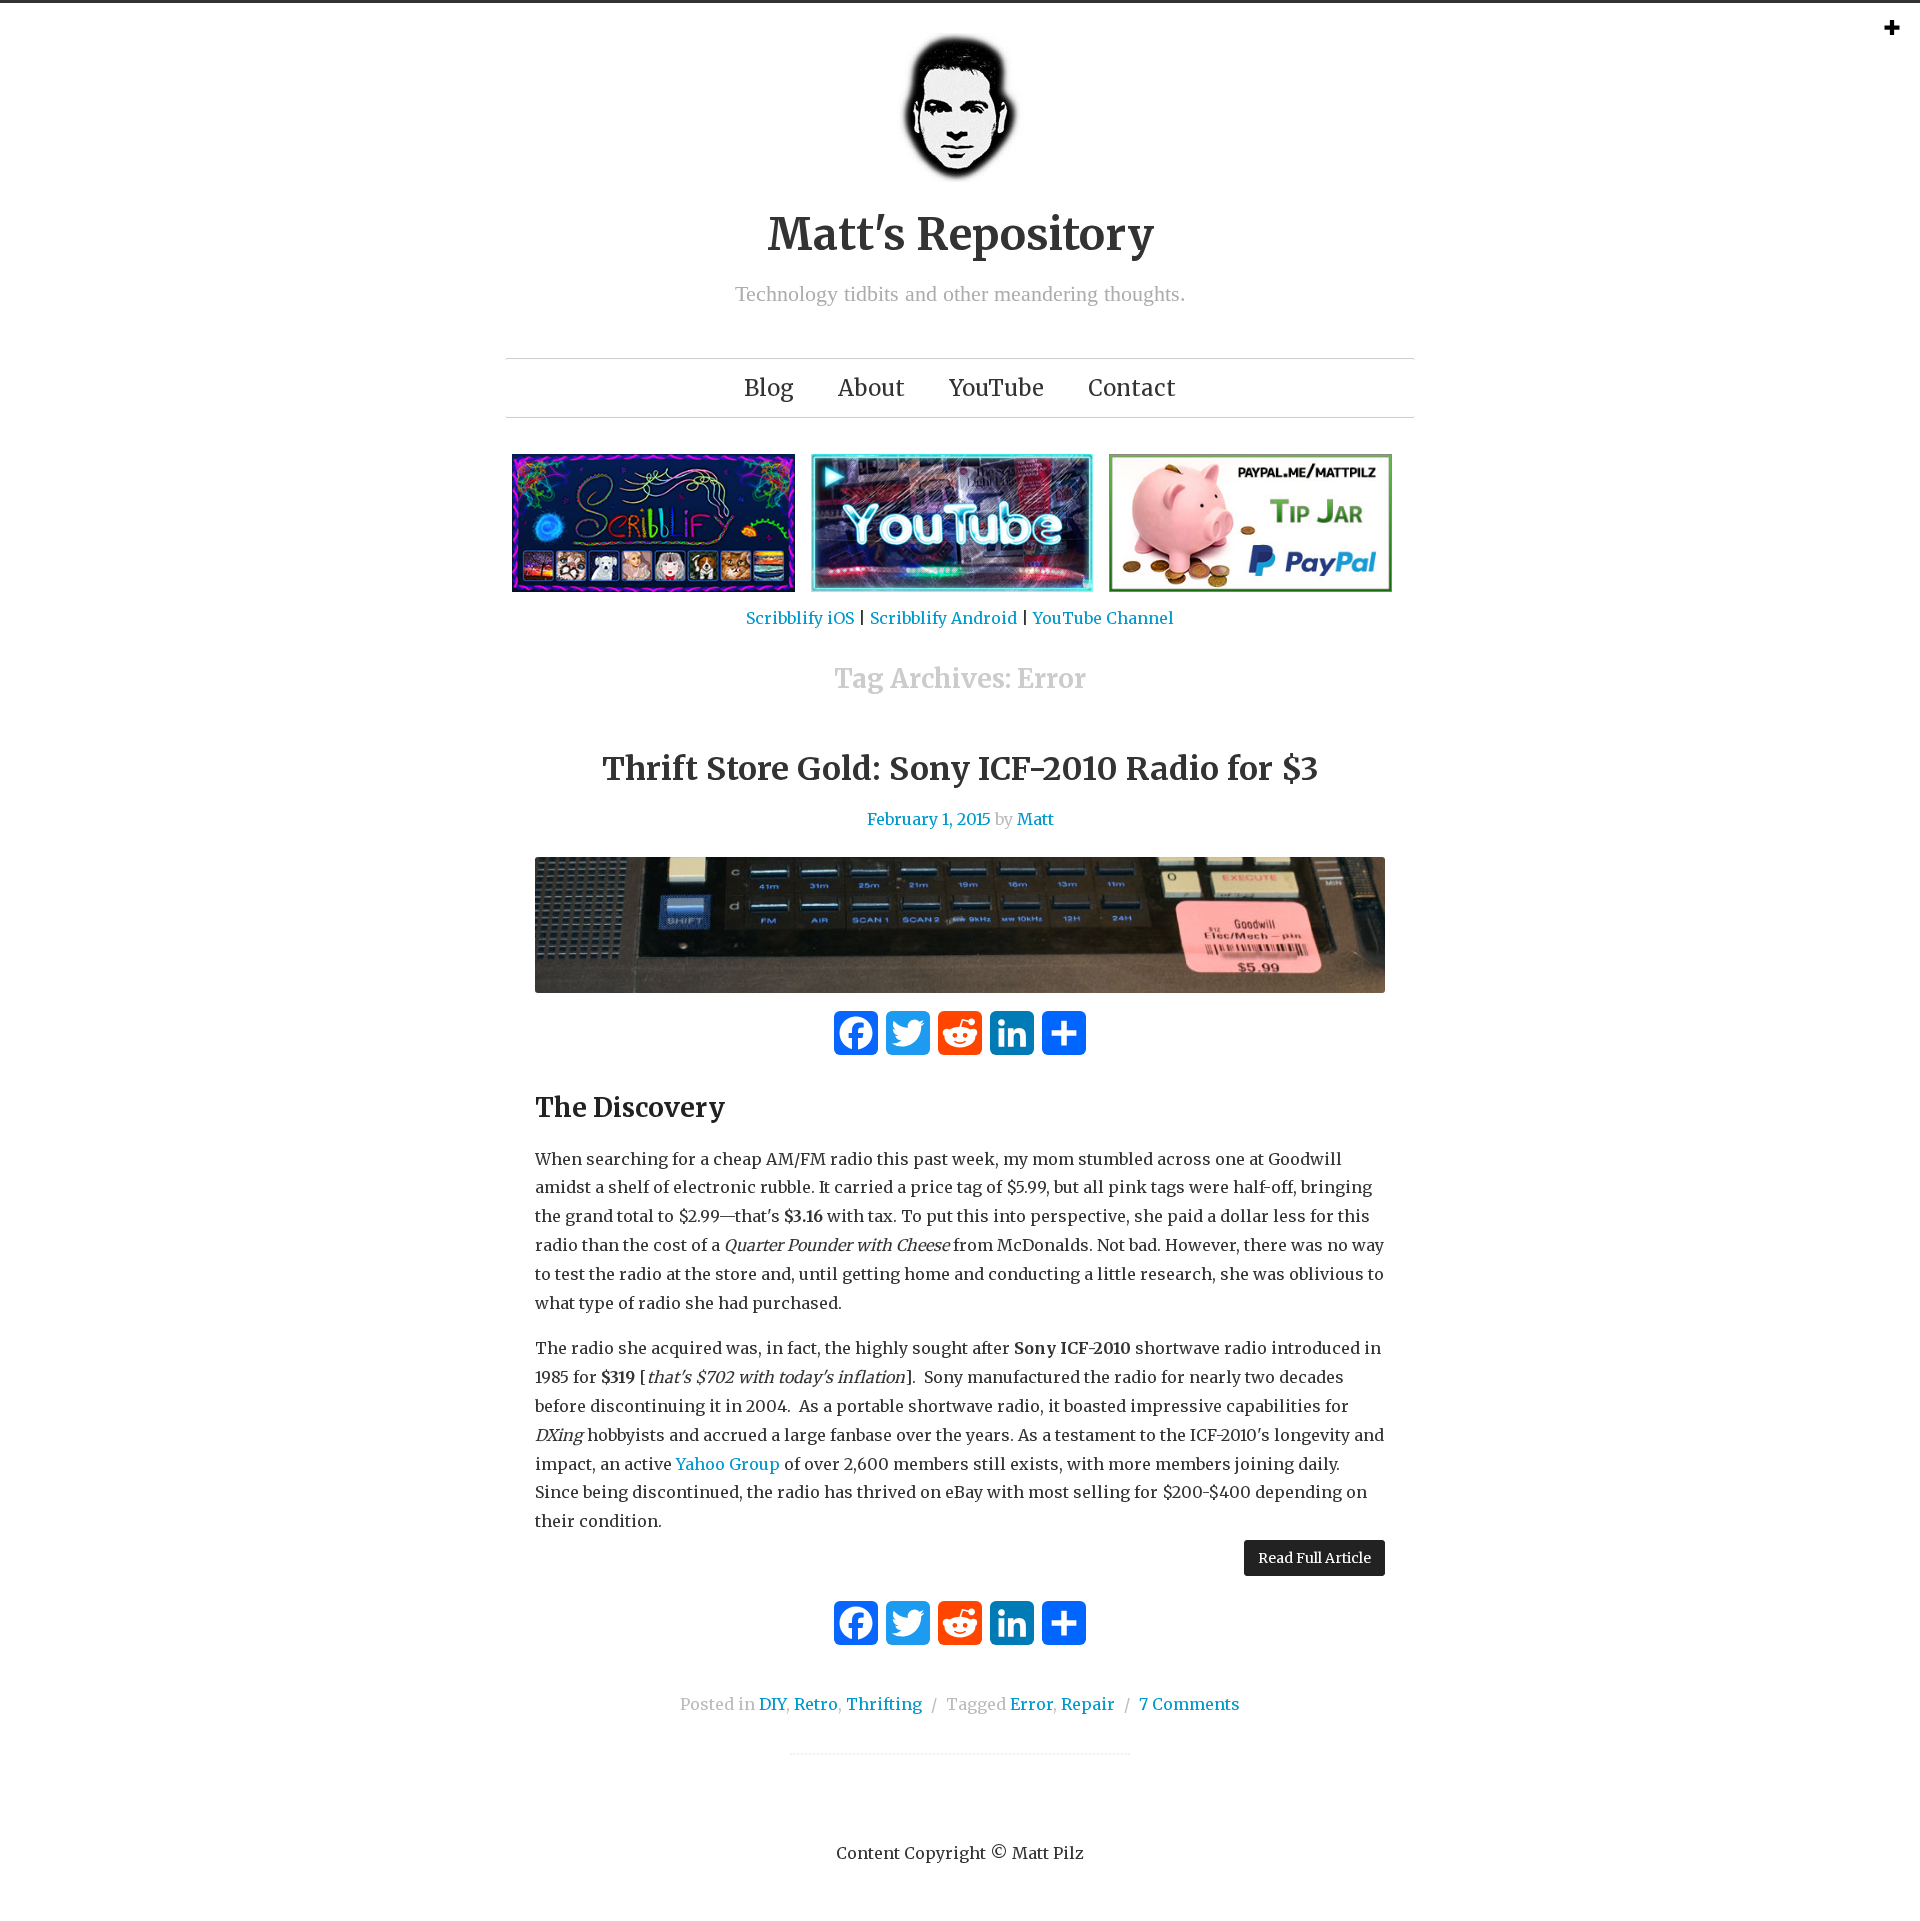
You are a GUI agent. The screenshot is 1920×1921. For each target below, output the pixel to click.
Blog (769, 388)
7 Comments (1189, 1704)
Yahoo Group (728, 1464)
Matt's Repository (960, 234)
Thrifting (884, 1704)
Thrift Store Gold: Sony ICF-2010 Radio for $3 (960, 769)
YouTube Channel (1103, 618)
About (871, 388)
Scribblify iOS (800, 618)
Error (1031, 1704)
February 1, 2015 (929, 819)
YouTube (996, 388)
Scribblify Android (943, 618)
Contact (1132, 388)
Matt (1035, 819)
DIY (772, 1704)
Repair (1088, 1704)
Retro (816, 1704)
